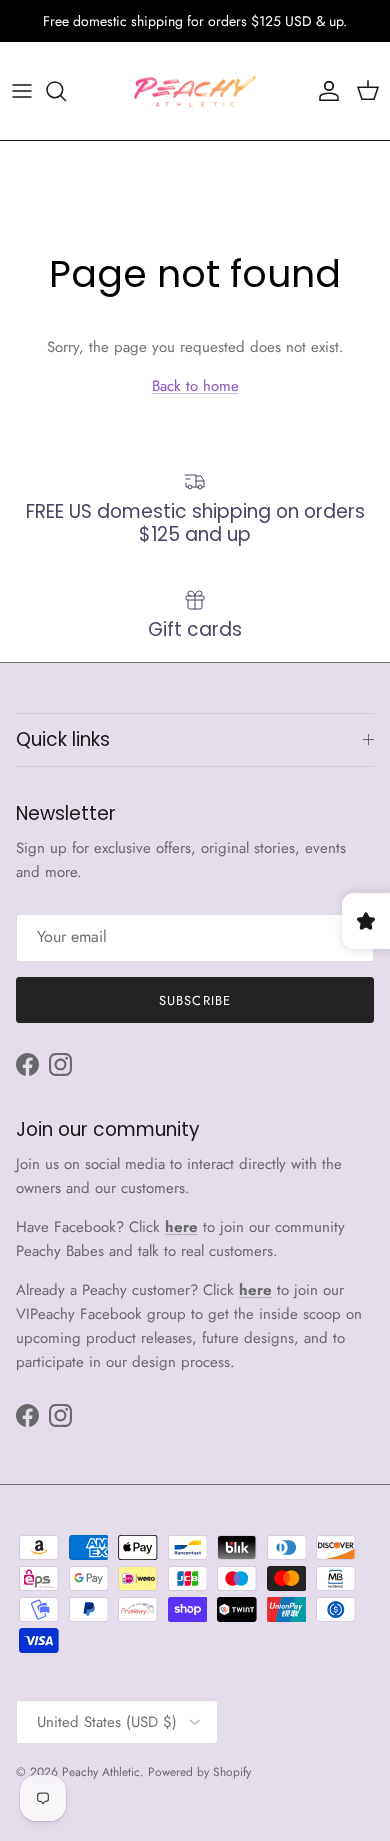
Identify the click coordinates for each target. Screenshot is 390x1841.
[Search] (66, 91)
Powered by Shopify (199, 1772)
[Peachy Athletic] (195, 91)
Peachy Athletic (101, 1772)
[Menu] (22, 91)
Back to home (195, 386)
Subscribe (194, 1000)
